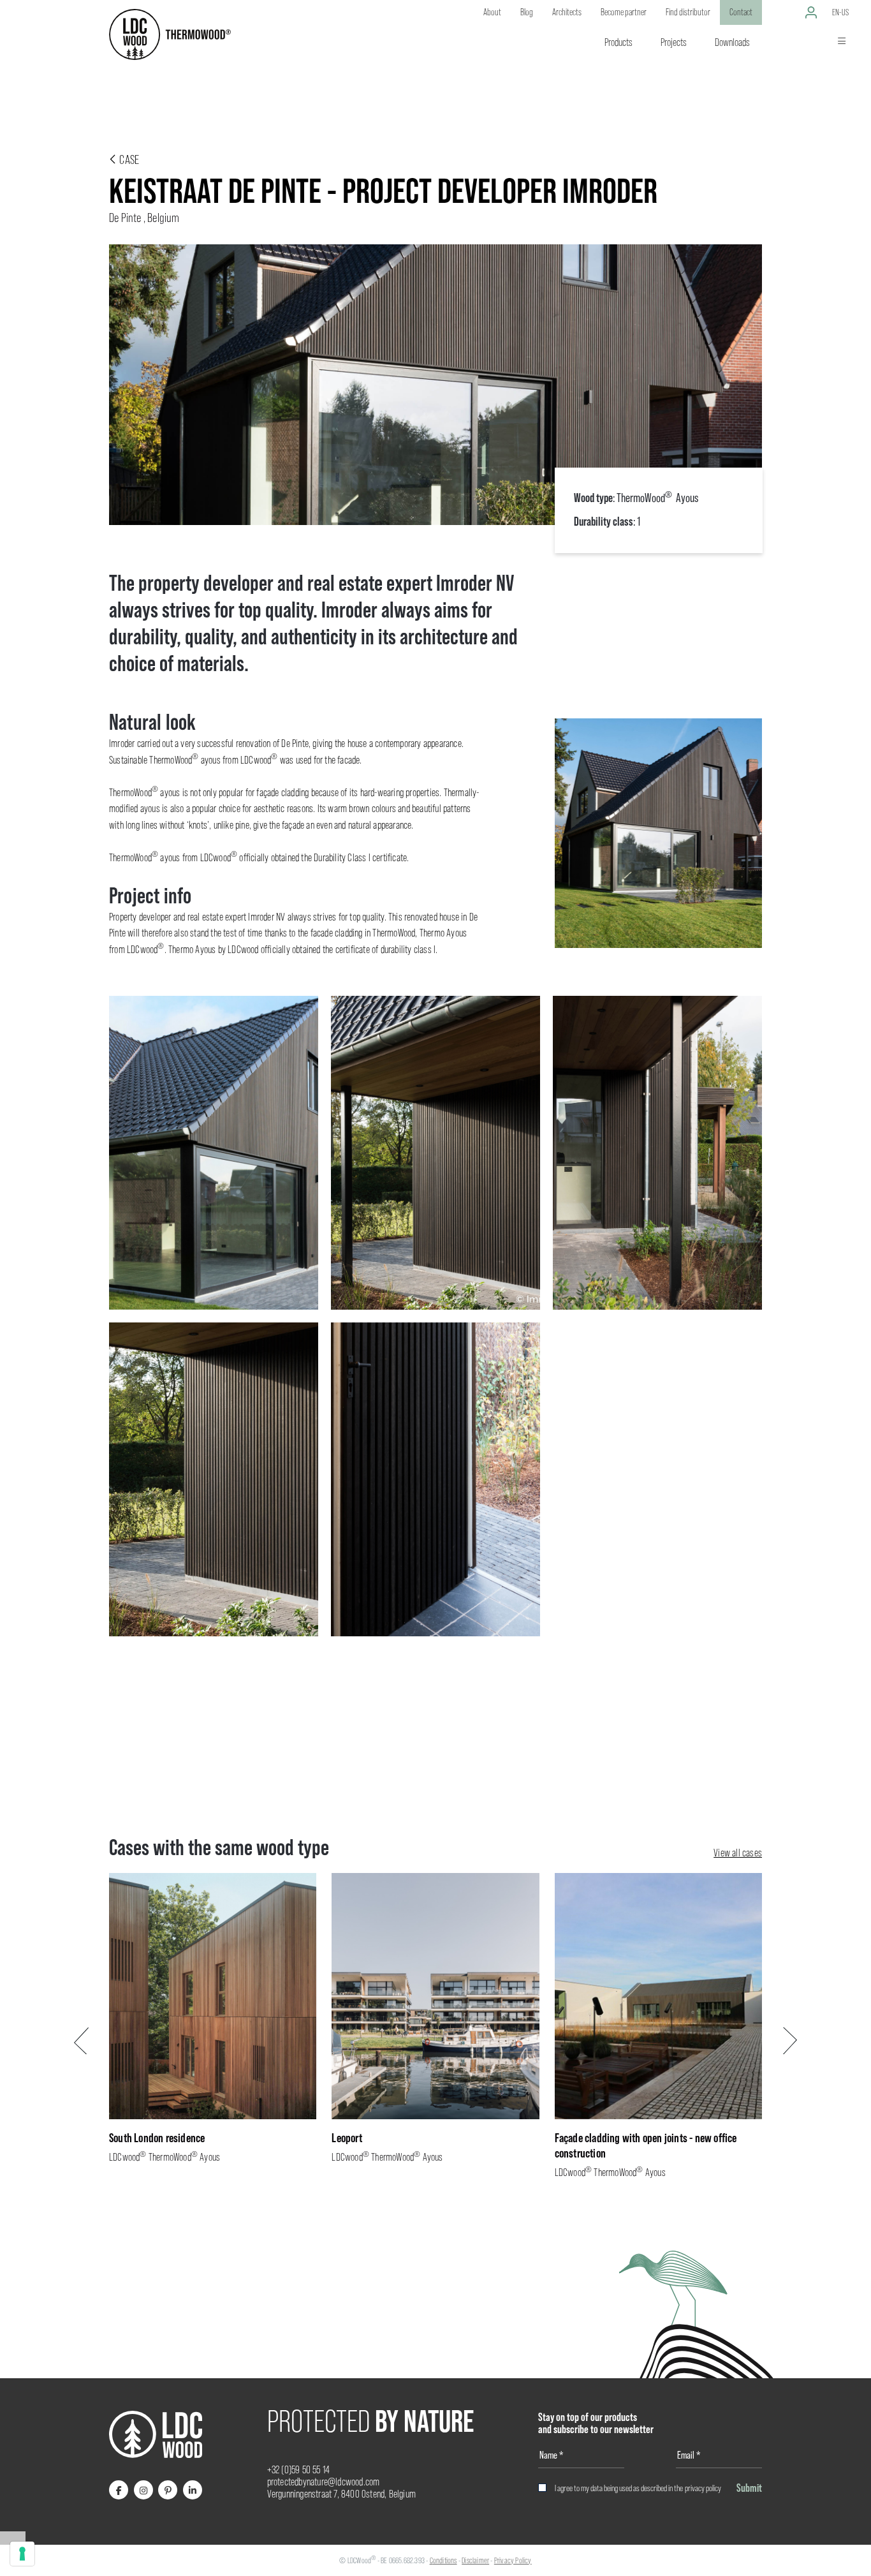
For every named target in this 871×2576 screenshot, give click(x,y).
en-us (840, 12)
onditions (445, 2560)
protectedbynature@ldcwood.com (324, 2482)
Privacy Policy (513, 2560)
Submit (749, 2488)
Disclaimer (475, 2560)
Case (128, 159)
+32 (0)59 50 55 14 (299, 2470)
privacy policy (703, 2488)
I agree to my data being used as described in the (638, 2488)
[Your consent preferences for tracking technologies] (22, 2554)
